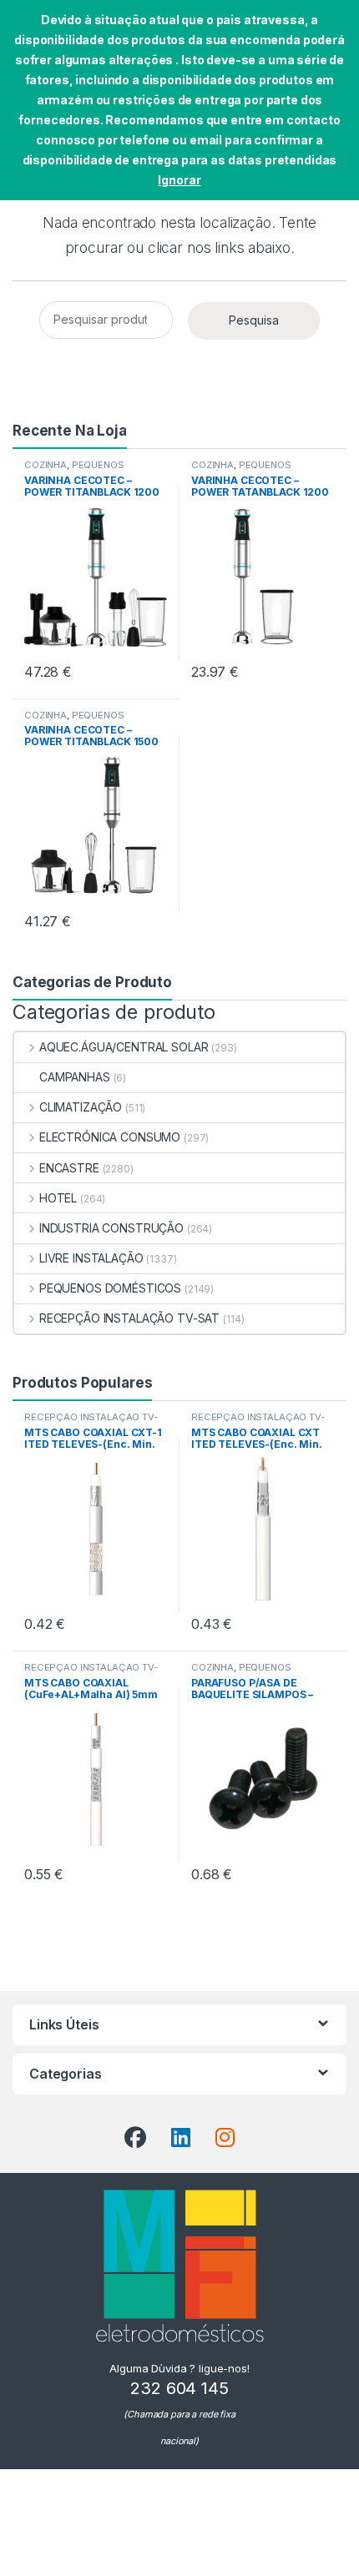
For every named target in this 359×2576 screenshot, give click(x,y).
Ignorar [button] (179, 180)
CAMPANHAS (75, 1077)
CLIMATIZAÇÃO (81, 1107)
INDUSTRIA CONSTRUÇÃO (111, 1228)
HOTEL (58, 1198)
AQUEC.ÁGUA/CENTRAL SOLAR (124, 1047)
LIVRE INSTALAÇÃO (91, 1258)
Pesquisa (254, 320)
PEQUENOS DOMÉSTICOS (74, 470)
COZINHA (46, 465)
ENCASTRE (69, 1168)
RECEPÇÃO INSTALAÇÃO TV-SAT (129, 1318)
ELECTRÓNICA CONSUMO (110, 1137)
